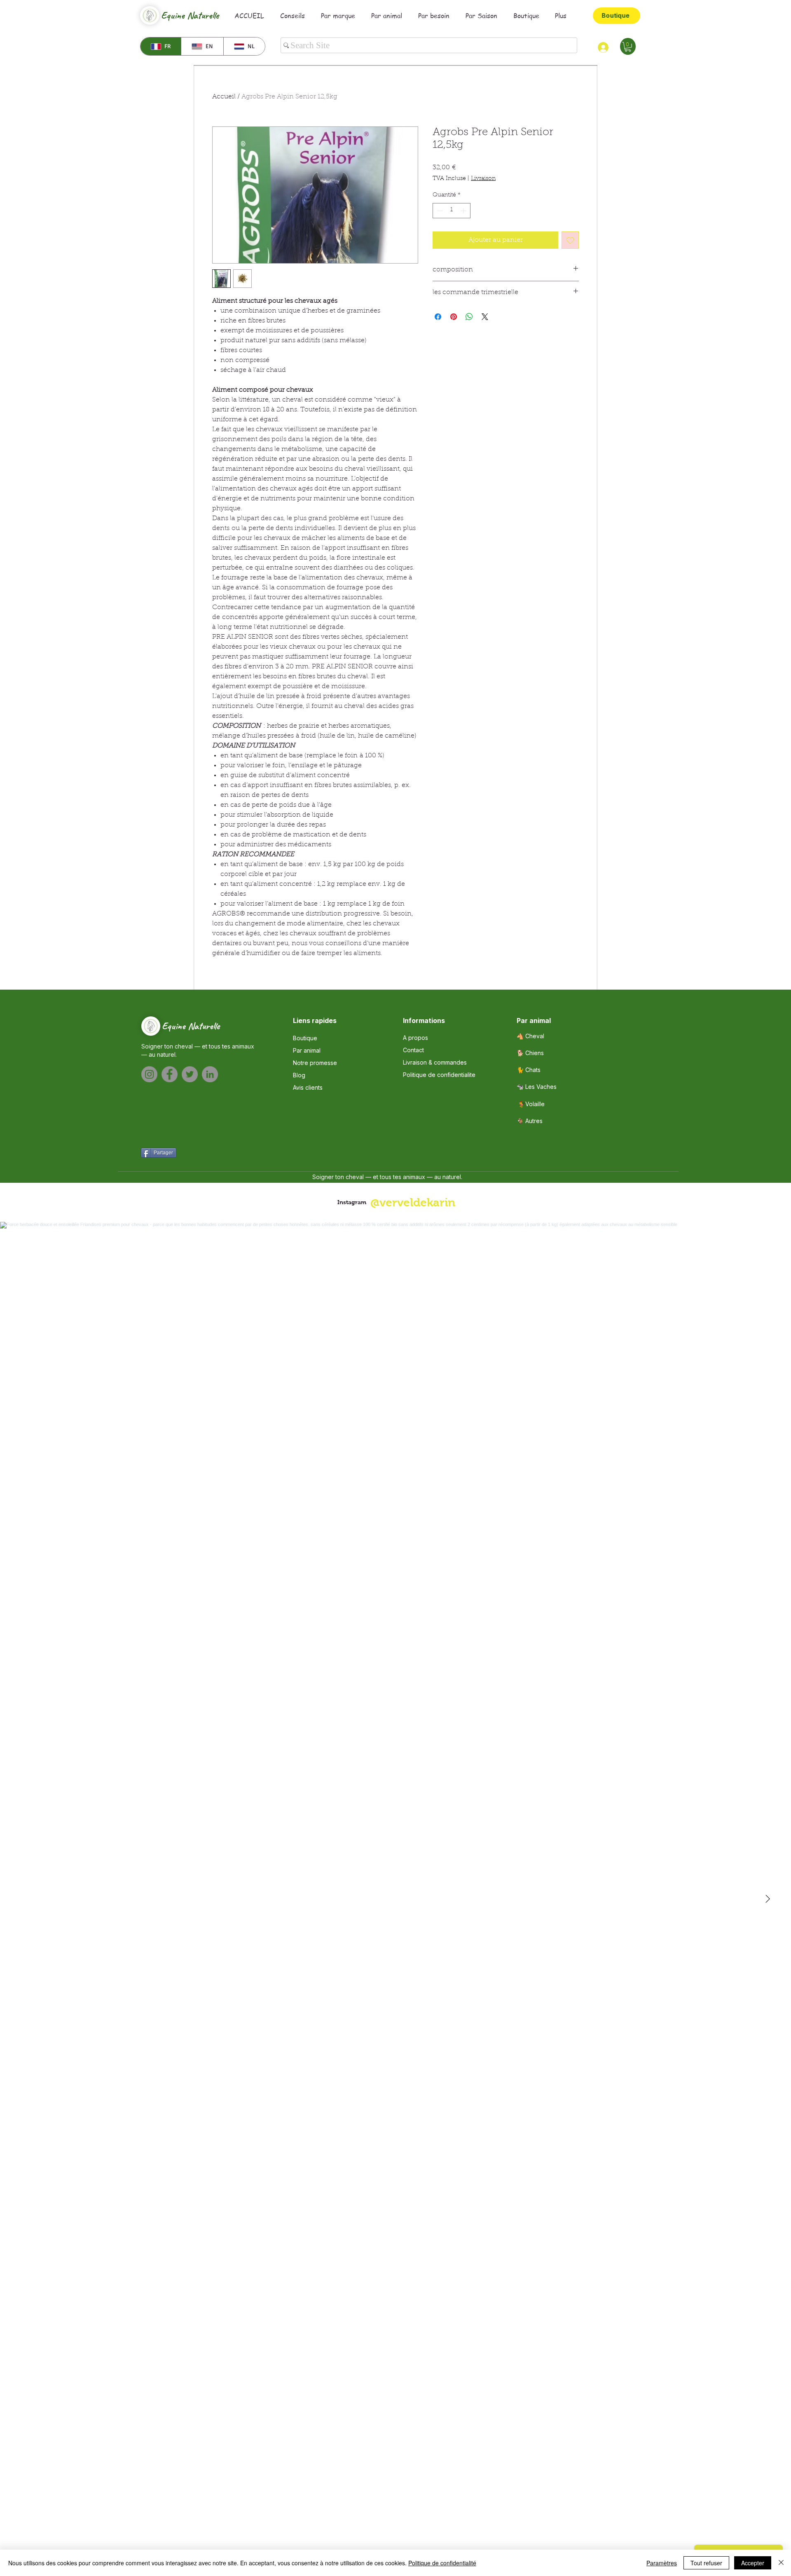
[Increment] (464, 211)
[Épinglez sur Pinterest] (454, 317)
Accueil (224, 97)
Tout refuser (706, 2563)
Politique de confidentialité (442, 2563)
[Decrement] (439, 211)
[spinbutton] (452, 211)
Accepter (753, 2563)
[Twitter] (190, 1074)
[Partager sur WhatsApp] (469, 317)
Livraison (483, 179)
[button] (628, 47)
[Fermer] (781, 2563)
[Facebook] (170, 1074)
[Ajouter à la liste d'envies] (570, 240)
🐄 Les (537, 1087)
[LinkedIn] (210, 1074)
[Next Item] (768, 1899)
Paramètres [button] (662, 2563)
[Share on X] (485, 317)
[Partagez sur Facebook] (438, 317)
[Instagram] (149, 1074)
